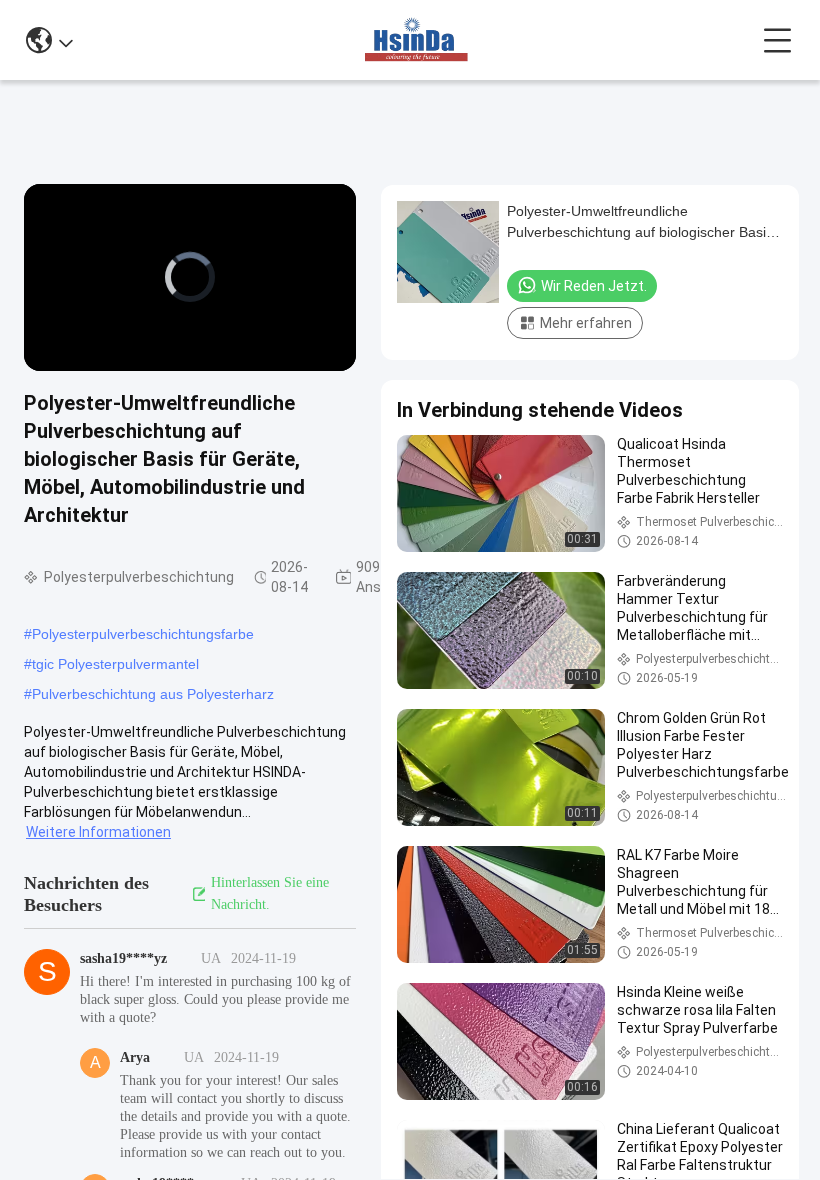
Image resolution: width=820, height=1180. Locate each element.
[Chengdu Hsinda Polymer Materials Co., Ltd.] (417, 40)
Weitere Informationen (98, 832)
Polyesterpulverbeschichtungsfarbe (143, 634)
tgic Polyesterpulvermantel (115, 664)
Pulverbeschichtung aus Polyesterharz (153, 694)
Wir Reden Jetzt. (594, 286)
